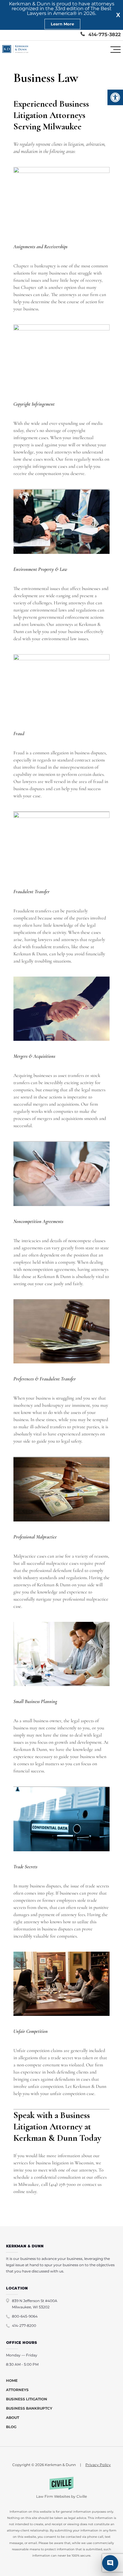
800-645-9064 (25, 2316)
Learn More (62, 24)
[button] (115, 97)
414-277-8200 (24, 2326)
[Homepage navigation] (15, 50)
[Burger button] (116, 50)
